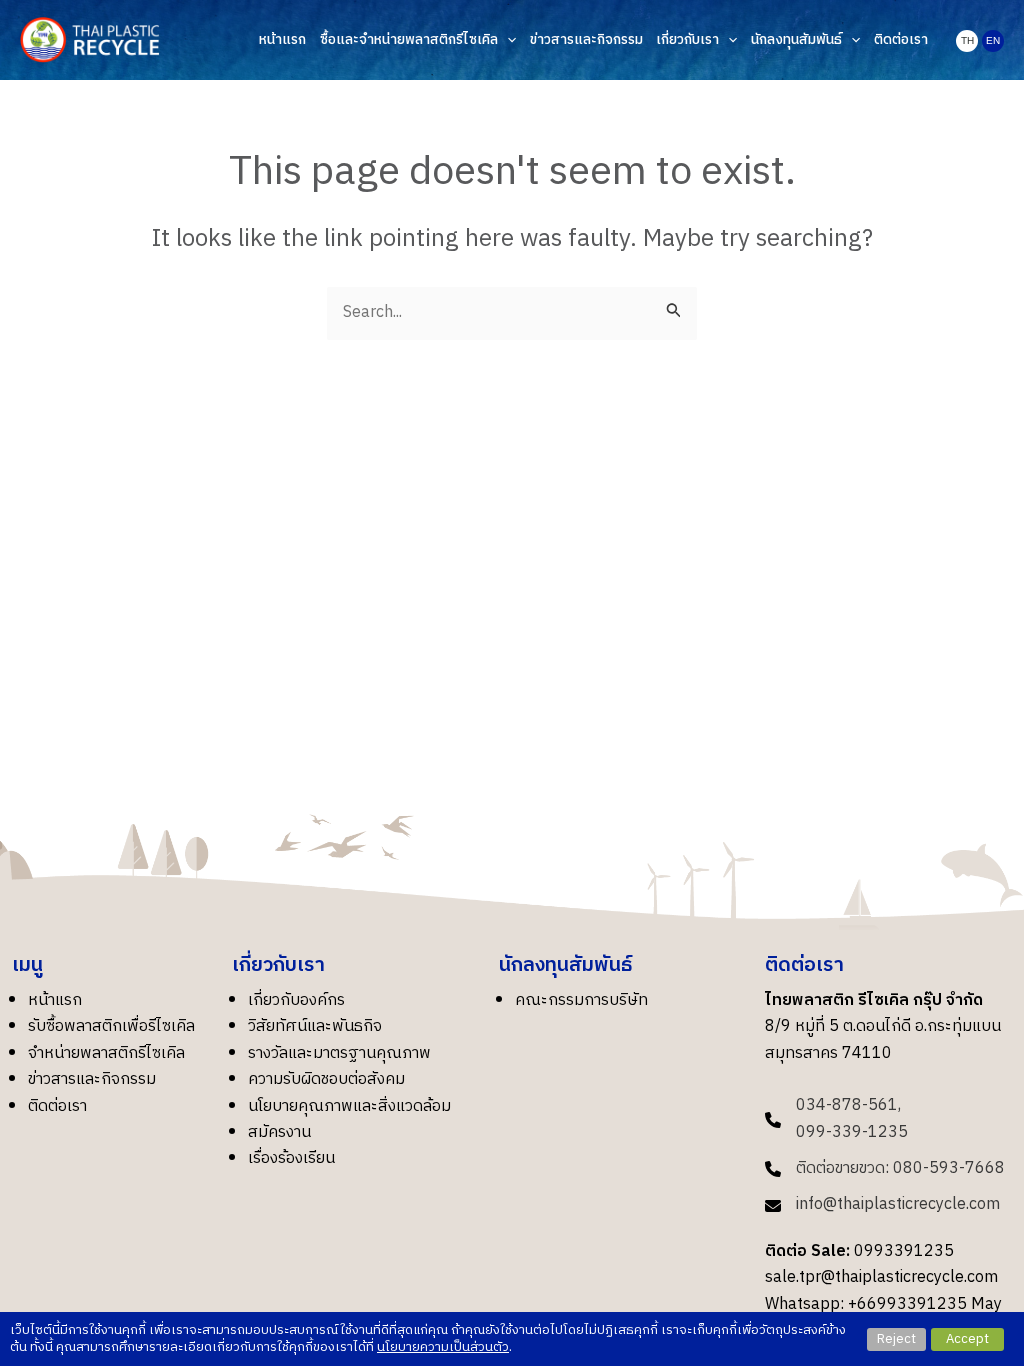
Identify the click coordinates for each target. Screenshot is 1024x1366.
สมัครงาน (279, 1132)
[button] (507, 41)
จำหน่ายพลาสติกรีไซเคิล (106, 1053)
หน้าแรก (55, 1000)
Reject (896, 1339)
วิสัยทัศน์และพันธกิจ (315, 1026)
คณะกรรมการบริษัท (581, 1000)
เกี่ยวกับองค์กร (296, 1000)
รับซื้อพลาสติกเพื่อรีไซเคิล (111, 1026)
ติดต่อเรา (57, 1106)
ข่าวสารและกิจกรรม (92, 1079)
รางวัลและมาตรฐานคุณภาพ (339, 1053)
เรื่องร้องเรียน (291, 1158)
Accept (967, 1339)
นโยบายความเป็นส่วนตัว (443, 1347)
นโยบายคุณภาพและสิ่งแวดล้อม (349, 1106)
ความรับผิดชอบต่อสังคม (326, 1079)
